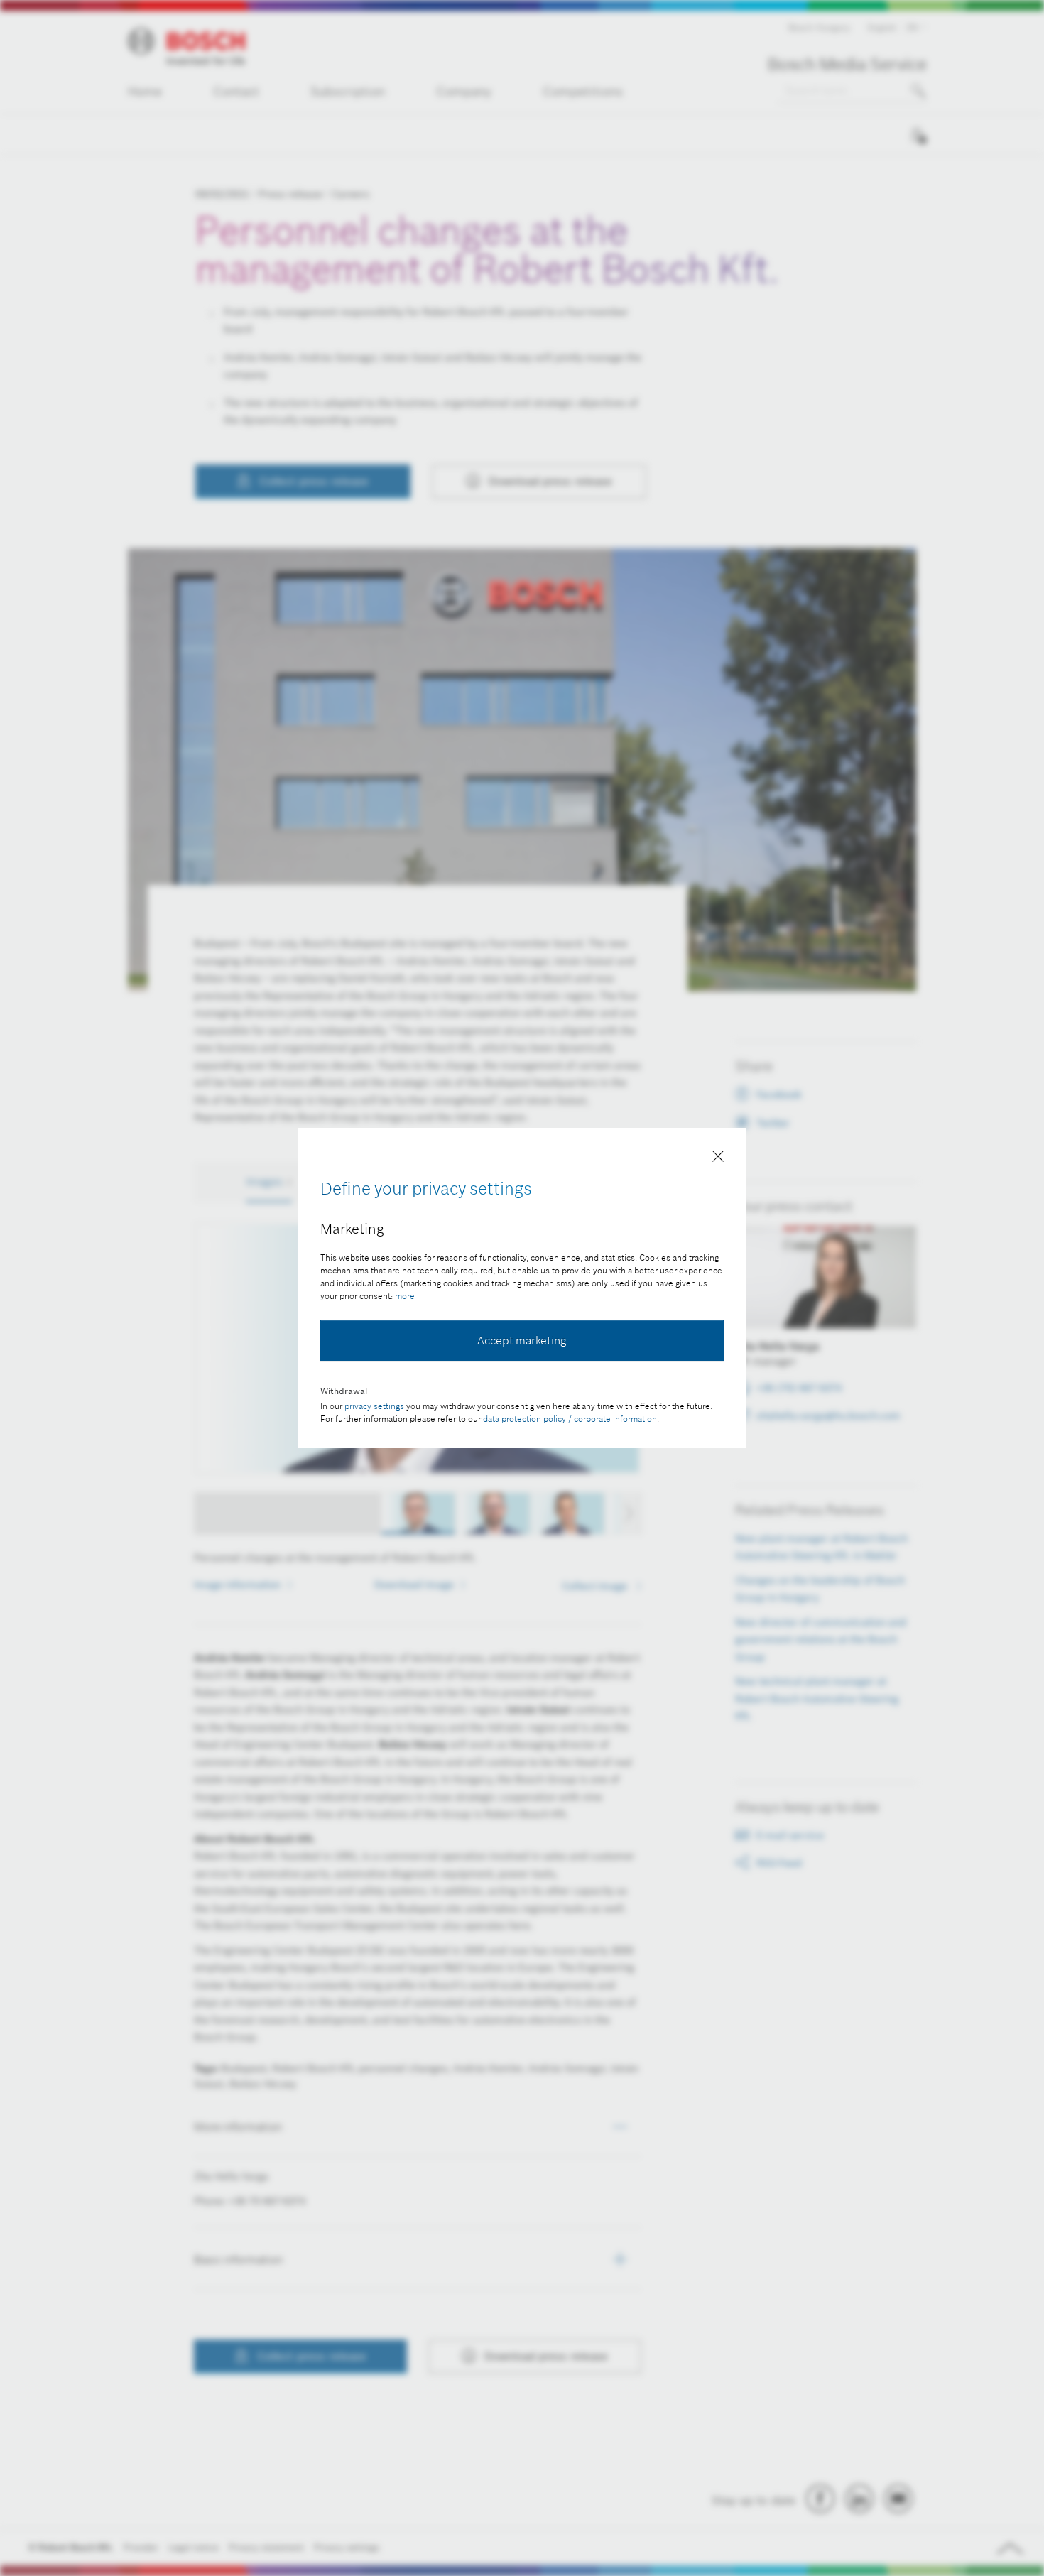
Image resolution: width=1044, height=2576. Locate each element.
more (405, 1296)
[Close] (718, 1159)
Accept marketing (522, 1340)
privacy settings (374, 1406)
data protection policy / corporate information (570, 1419)
